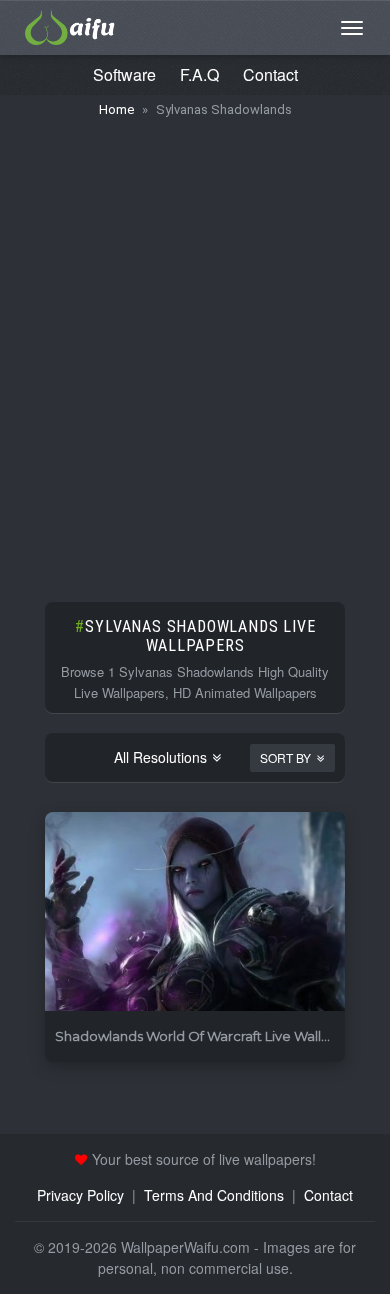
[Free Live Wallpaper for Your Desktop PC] (70, 25)
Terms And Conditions (214, 1195)
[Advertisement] (195, 350)
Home (116, 109)
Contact (270, 74)
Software (124, 74)
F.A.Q (199, 74)
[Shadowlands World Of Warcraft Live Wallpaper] (195, 912)
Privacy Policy (80, 1195)
